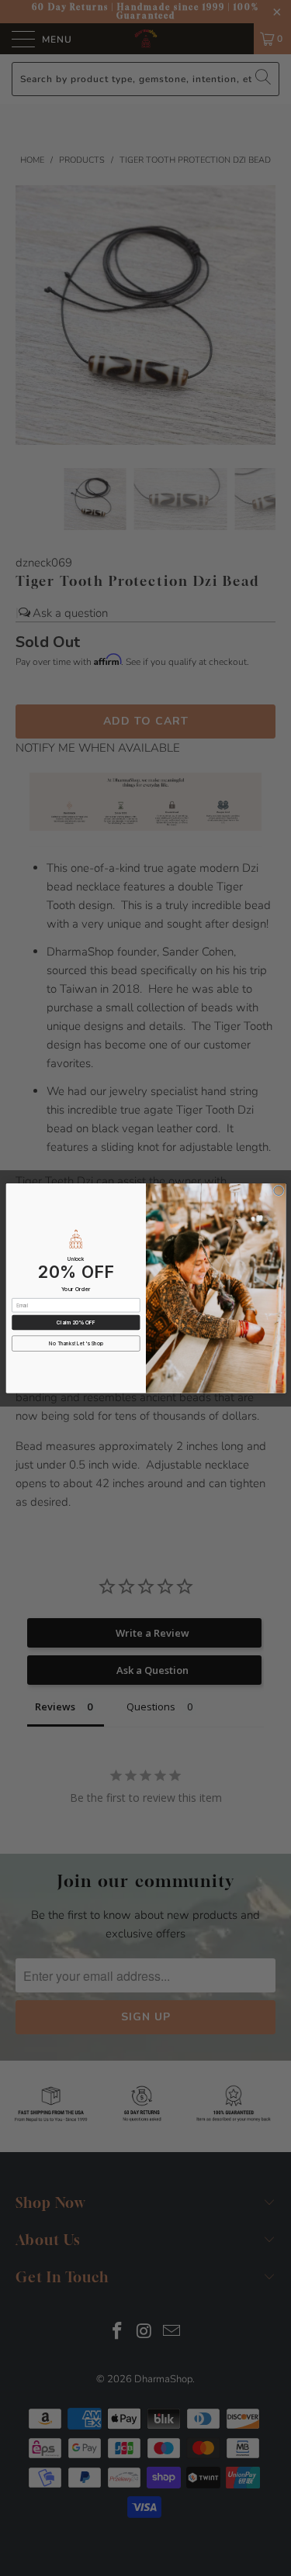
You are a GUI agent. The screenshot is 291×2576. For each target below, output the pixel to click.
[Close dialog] (278, 1191)
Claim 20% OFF (76, 1322)
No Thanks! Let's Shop (76, 1343)
